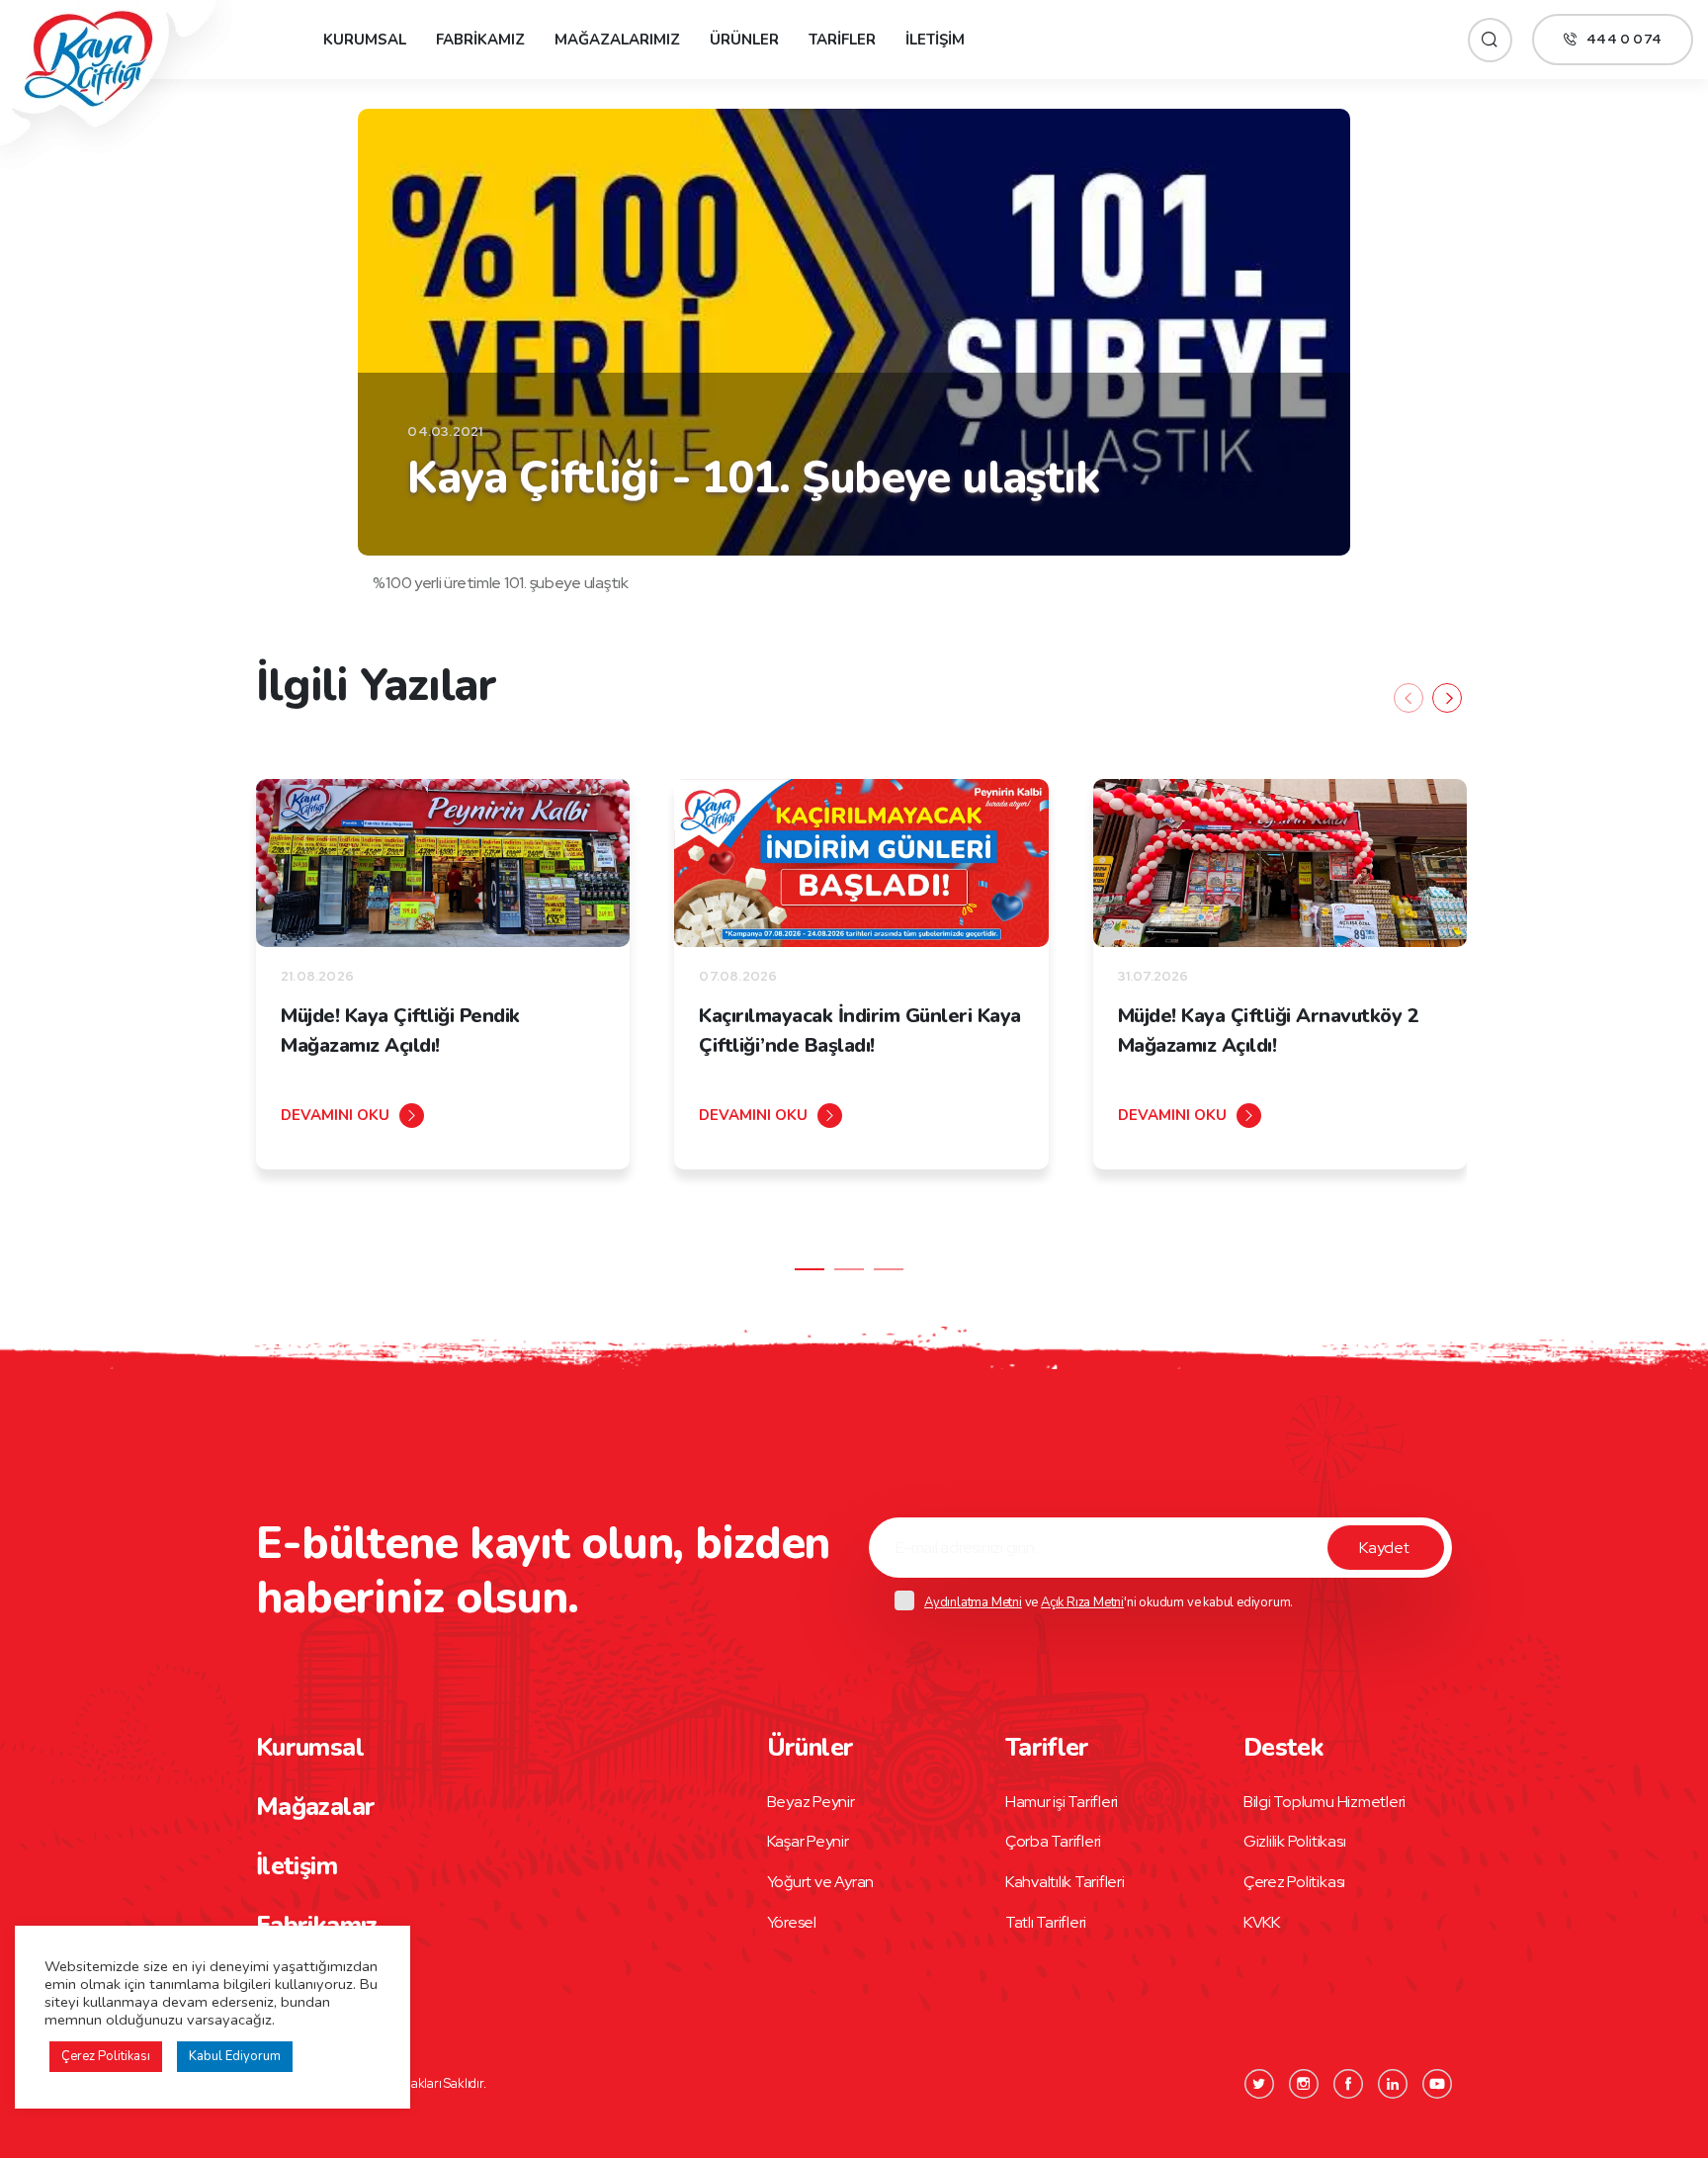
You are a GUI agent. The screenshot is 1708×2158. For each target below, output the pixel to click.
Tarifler (1047, 1748)
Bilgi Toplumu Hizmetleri (1324, 1802)
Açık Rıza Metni (1082, 1602)
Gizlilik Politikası (1294, 1841)
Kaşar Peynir (808, 1841)
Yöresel (792, 1922)
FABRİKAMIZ (480, 40)
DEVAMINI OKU (335, 1115)
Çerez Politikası (1294, 1882)
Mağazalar (315, 1807)
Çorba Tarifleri (1053, 1841)
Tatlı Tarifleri (1046, 1922)
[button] (810, 1269)
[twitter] (1259, 2084)
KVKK (1262, 1922)
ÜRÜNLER (744, 40)
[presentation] (1409, 698)
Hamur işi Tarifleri (1062, 1802)
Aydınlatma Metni (973, 1602)
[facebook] (1348, 2084)
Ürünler (811, 1748)
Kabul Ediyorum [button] (235, 2056)
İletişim (297, 1866)
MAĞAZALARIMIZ (617, 40)
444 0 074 (1624, 39)
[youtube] (1437, 2084)
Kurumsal (310, 1748)
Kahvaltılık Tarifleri (1065, 1882)
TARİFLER (842, 40)
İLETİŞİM (935, 40)
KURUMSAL (365, 40)
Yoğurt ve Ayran (820, 1882)
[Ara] (1490, 40)
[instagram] (1304, 2084)
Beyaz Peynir (811, 1802)
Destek (1283, 1748)
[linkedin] (1393, 2084)
